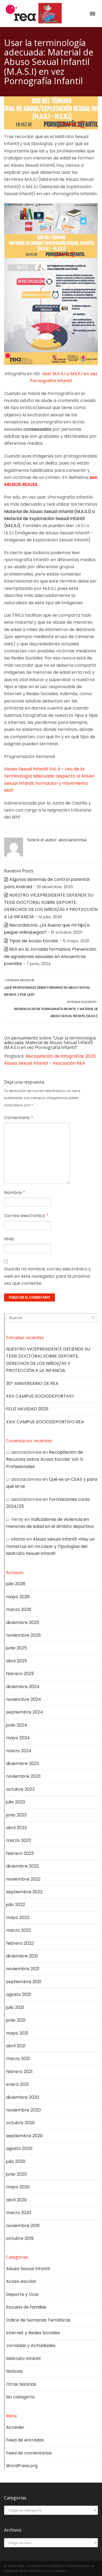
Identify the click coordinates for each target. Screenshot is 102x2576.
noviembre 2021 (23, 1969)
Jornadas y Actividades (31, 2345)
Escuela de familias (26, 2307)
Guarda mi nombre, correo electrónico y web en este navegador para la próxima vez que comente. (47, 1276)
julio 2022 (16, 1905)
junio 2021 (16, 2020)
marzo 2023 (18, 1840)
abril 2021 (16, 2046)
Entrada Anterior (47, 987)
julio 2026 (16, 1584)
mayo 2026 (18, 1597)
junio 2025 (16, 1648)
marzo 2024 (19, 1751)
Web (9, 1239)
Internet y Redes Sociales (33, 2333)
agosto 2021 (18, 1994)
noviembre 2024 (24, 1699)
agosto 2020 (19, 2148)
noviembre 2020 (23, 2110)
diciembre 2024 (23, 1687)
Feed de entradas (25, 2440)
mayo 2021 (17, 2033)
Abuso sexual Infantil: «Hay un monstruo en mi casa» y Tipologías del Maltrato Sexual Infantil (50, 1546)
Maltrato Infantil (23, 2358)
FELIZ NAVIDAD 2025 (27, 1409)
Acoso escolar (21, 2281)
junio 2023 (16, 1815)
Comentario (19, 1118)
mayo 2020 (18, 2187)
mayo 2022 (18, 1918)
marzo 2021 (18, 2059)
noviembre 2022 (23, 1879)
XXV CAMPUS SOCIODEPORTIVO (40, 1396)
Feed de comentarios (29, 2453)
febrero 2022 (20, 1943)
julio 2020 (16, 2161)
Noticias (14, 2371)
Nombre (15, 1193)
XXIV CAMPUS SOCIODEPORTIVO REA (45, 1422)
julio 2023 (16, 1802)
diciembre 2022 (22, 1866)
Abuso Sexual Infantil (28, 2269)
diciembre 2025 (23, 1622)
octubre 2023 (20, 1789)
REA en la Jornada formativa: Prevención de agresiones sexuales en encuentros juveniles (50, 956)
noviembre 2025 (23, 1635)
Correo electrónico (26, 1216)
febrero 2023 (20, 1853)
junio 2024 (17, 1725)
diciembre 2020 (23, 2097)
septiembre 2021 (24, 1982)
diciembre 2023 (22, 1763)
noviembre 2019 (23, 2226)
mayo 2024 (18, 1738)
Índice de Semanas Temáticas (38, 2320)
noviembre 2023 (23, 1776)
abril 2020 (16, 2200)
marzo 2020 (19, 2213)
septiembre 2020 (24, 2136)
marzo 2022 (18, 1930)
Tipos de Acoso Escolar (34, 941)
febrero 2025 (20, 1674)
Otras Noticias (21, 2384)
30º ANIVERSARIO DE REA (32, 1383)
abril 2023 (16, 1828)
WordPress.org (22, 2466)
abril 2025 (16, 1661)
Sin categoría (20, 2397)
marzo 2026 (19, 1609)
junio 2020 (16, 2174)
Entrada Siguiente (56, 1009)
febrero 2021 (19, 2072)
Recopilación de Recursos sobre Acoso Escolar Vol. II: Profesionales (45, 1459)
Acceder (15, 2427)
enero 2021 (17, 2084)
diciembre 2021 (22, 1956)
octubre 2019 (20, 2238)
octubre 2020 (20, 2123)
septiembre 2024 (24, 1712)
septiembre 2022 (24, 1892)
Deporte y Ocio (22, 2294)
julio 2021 (15, 2007)
